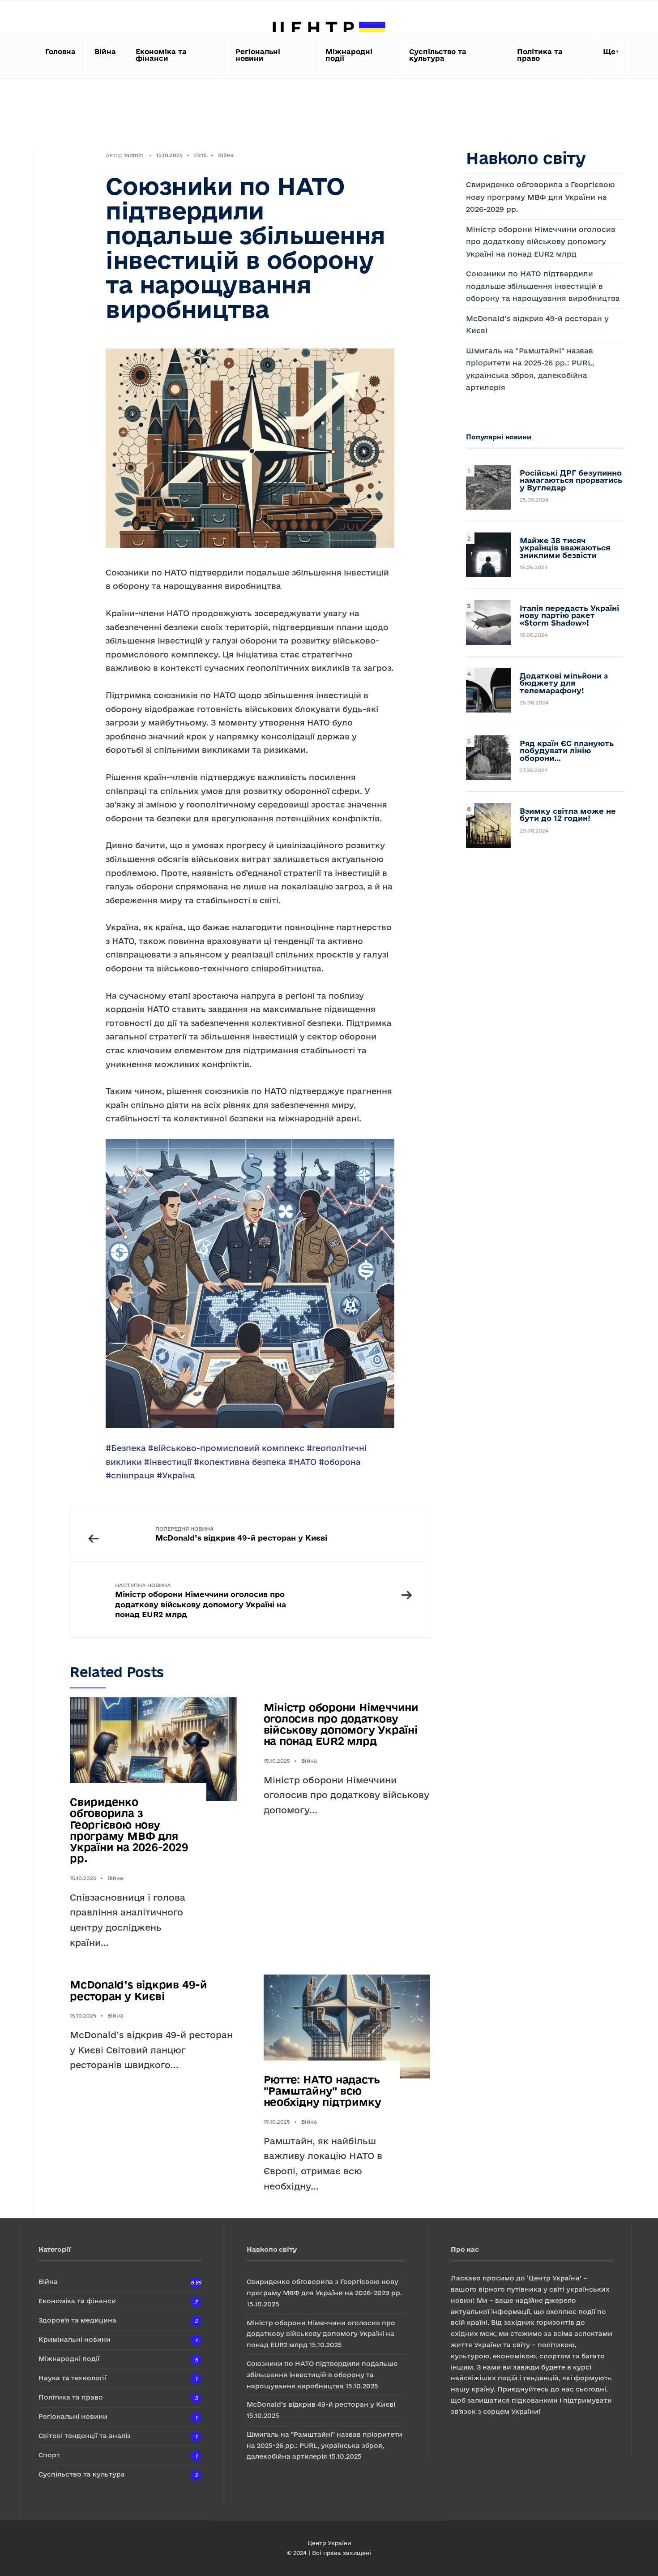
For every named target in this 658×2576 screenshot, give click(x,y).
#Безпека (126, 1448)
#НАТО (302, 1462)
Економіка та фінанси (161, 55)
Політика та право (540, 55)
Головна (60, 52)
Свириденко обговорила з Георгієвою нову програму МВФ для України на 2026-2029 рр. (129, 1830)
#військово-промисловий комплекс (226, 1448)
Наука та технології (73, 2378)
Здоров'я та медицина (77, 2320)
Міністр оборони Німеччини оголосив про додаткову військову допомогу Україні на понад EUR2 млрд (201, 1600)
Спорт (49, 2455)
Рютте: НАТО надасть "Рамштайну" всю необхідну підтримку (323, 2091)
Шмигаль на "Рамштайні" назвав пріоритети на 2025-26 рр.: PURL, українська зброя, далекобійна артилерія (325, 2445)
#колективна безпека (240, 1462)
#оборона (340, 1462)
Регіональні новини (258, 55)
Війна (105, 52)
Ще (609, 52)
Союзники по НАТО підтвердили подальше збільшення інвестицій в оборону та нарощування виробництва (543, 286)
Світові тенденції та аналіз (85, 2436)
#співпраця (130, 1475)
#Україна (176, 1475)
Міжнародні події (349, 55)
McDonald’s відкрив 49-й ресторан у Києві (241, 1534)
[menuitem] (608, 55)
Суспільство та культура (438, 55)
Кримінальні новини (75, 2339)
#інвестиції (168, 1462)
